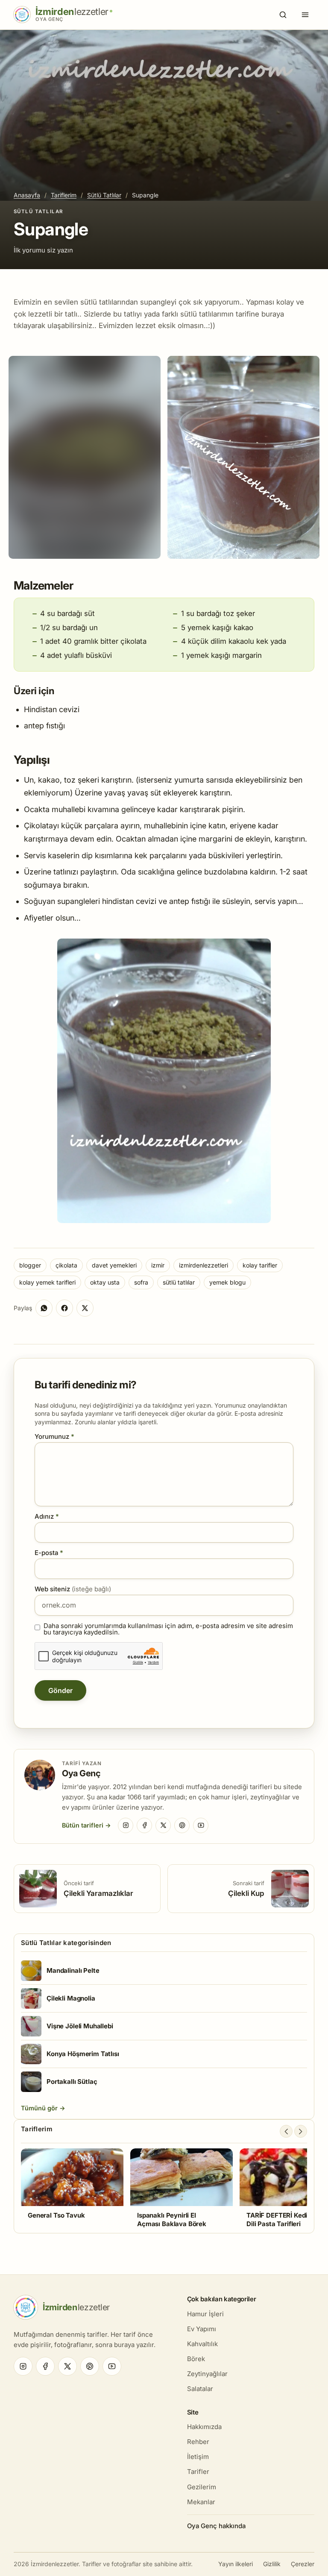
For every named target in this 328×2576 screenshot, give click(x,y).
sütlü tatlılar (179, 1282)
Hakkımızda (204, 2427)
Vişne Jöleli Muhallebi (80, 2026)
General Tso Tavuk (56, 2215)
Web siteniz (73, 1589)
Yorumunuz (54, 1436)
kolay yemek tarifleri (47, 1282)
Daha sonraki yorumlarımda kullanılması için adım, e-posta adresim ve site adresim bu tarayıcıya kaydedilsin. (168, 1629)
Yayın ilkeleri (236, 2564)
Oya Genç (81, 1773)
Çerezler (303, 2564)
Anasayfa (27, 195)
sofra (141, 1282)
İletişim (198, 2457)
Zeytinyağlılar (207, 2374)
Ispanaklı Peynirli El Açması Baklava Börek (172, 2220)
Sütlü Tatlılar (104, 195)
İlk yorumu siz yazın (43, 250)
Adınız (47, 1516)
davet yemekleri (114, 1265)
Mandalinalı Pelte (73, 1970)
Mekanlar (201, 2502)
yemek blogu (227, 1282)
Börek (196, 2359)
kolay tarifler (260, 1265)
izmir (158, 1265)
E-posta (49, 1553)
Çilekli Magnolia (71, 1998)
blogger (30, 1265)
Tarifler (198, 2472)
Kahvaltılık (202, 2344)
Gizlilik (272, 2564)
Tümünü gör (40, 2108)
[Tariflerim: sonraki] (301, 2131)
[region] (164, 2188)
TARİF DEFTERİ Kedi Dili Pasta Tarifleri (277, 2220)
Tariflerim (64, 195)
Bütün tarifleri (83, 1825)
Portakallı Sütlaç (72, 2082)
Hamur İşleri (205, 2314)
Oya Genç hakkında (216, 2526)
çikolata (66, 1265)
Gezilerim (202, 2487)
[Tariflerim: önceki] (286, 2131)
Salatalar (200, 2389)
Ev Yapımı (202, 2329)
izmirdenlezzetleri (204, 1265)
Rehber (198, 2442)
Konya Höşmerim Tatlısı (83, 2054)
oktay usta (105, 1282)
